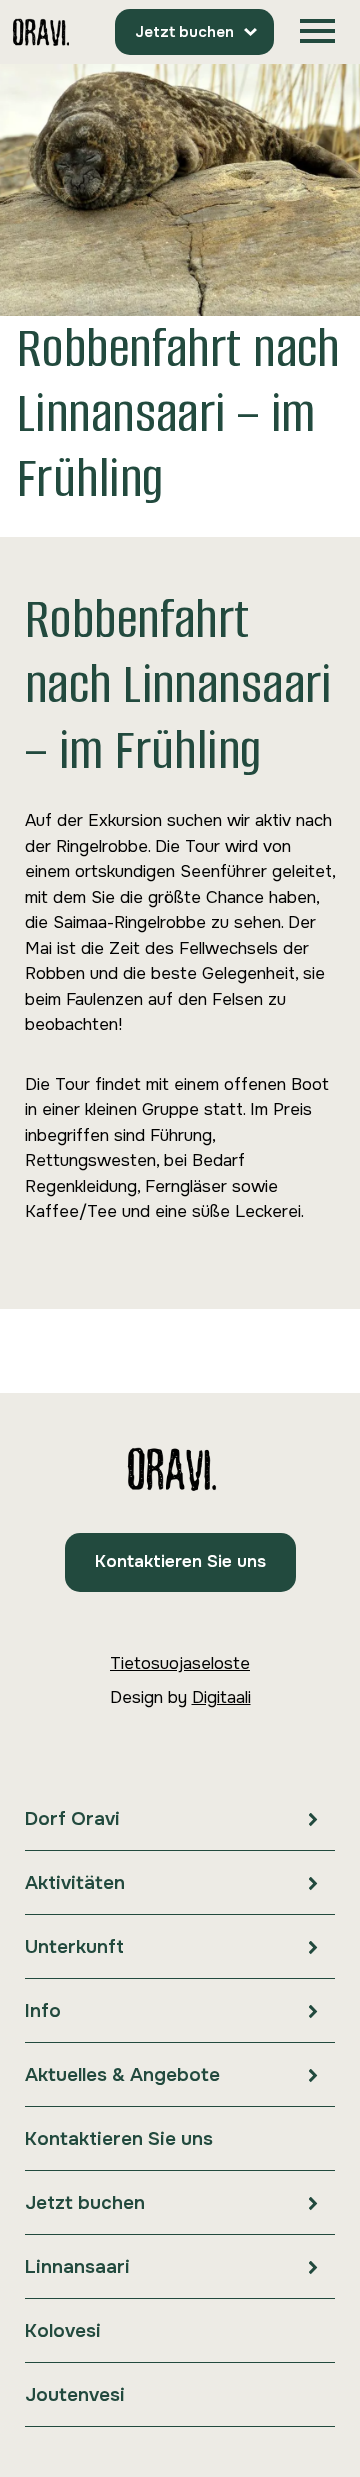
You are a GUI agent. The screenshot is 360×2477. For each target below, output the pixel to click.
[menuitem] (180, 1819)
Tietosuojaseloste (180, 1663)
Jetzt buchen (184, 32)
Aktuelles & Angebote (122, 2075)
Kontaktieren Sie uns (180, 1561)
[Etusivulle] (41, 32)
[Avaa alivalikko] (313, 1818)
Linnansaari (77, 2267)
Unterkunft (74, 1947)
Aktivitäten (75, 1883)
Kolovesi (63, 2331)
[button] (317, 31)
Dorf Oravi (72, 1819)
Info (43, 2011)
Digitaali (221, 1697)
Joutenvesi (75, 2395)
